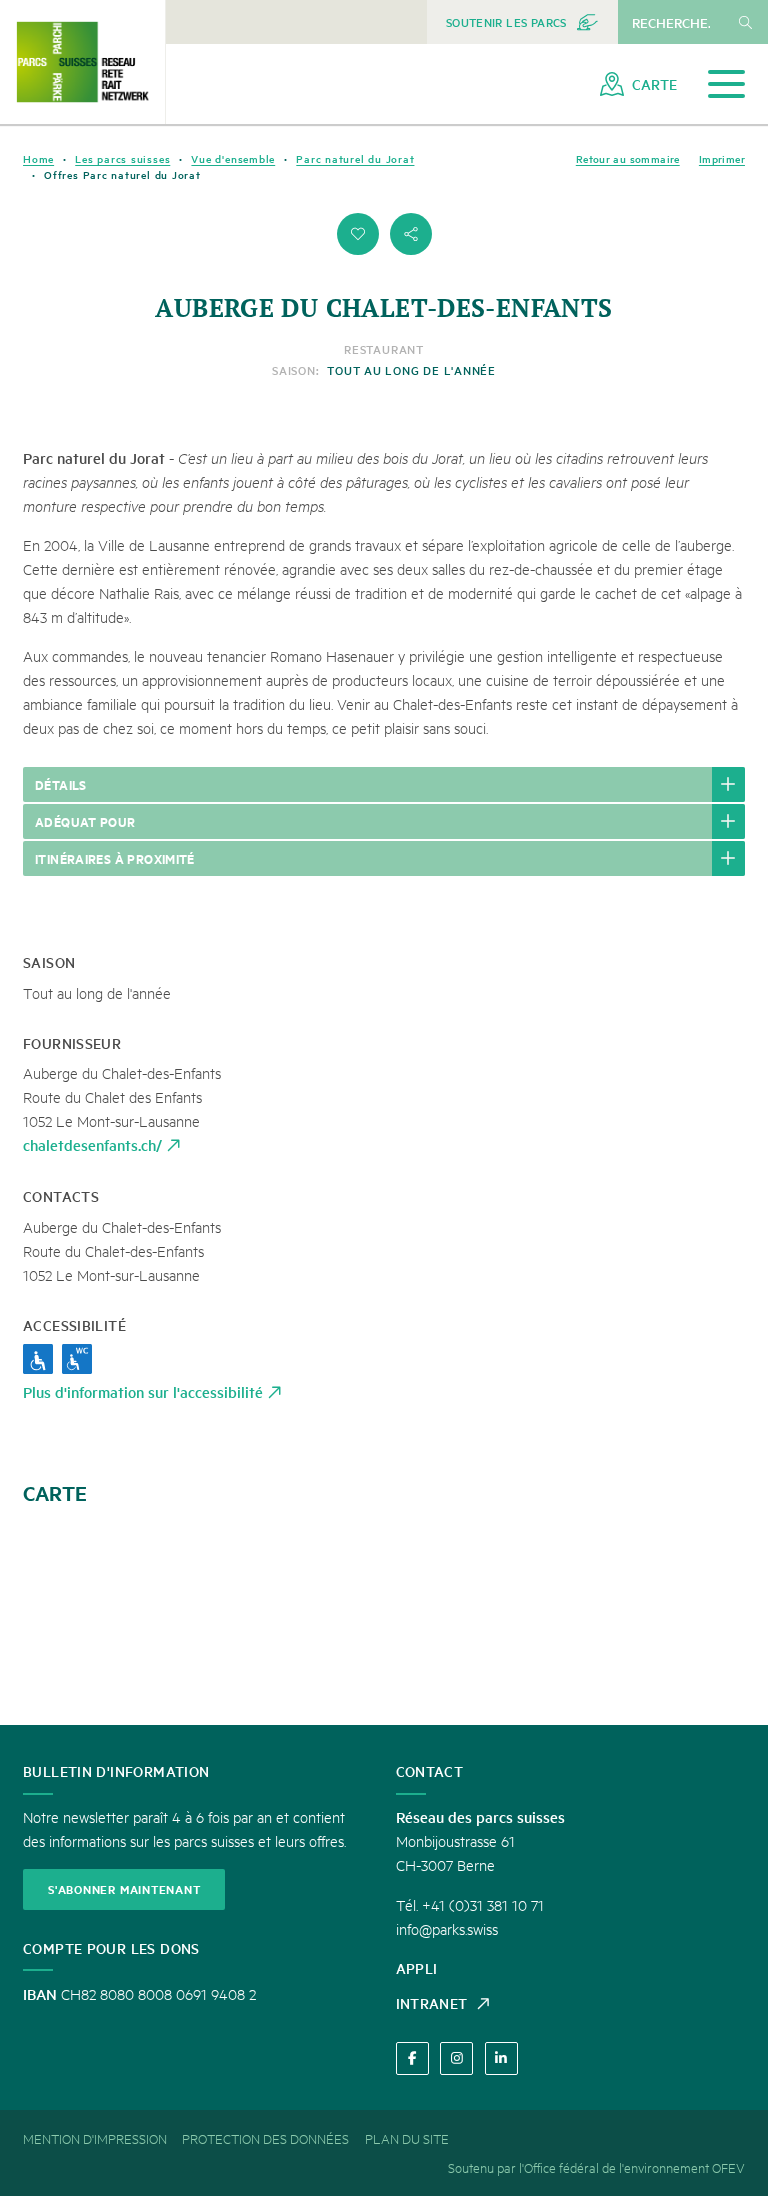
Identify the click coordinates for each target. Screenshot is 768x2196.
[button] (358, 234)
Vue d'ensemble (233, 158)
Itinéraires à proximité (115, 858)
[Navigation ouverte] (726, 84)
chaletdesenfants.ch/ (92, 1144)
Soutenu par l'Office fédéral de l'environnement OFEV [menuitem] (596, 2167)
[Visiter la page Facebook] (412, 2058)
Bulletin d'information (116, 1771)
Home (38, 158)
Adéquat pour (85, 821)
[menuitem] (522, 22)
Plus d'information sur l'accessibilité (143, 1391)
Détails (61, 784)
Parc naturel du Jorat (355, 158)
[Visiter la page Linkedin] (501, 2058)
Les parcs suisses (122, 158)
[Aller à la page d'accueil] (82, 62)
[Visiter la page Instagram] (456, 2058)
